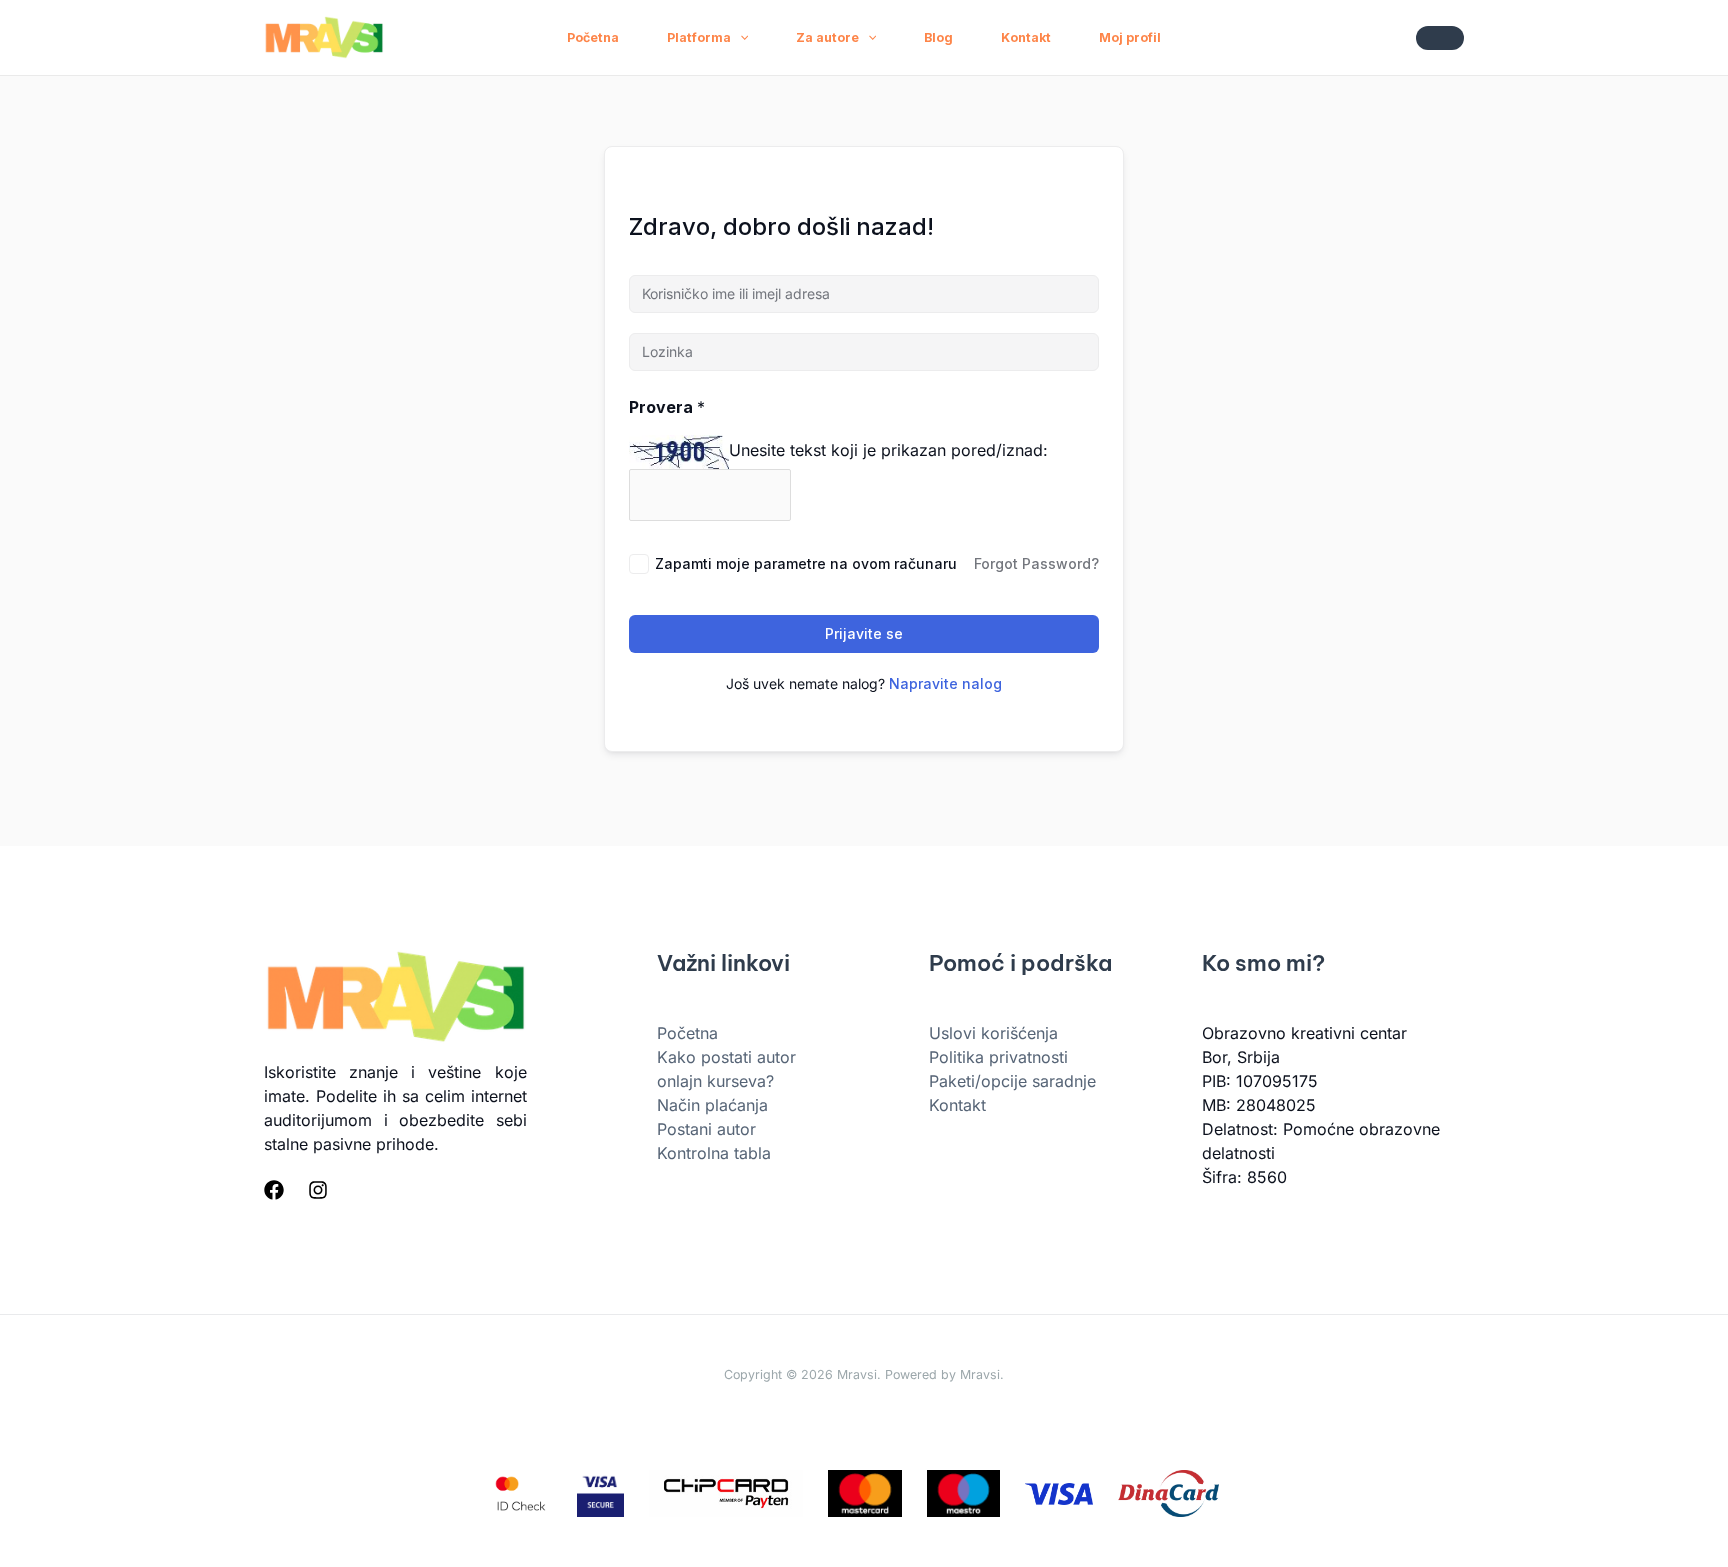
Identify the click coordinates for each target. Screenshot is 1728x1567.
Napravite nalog (945, 683)
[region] (864, 1507)
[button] (739, 37)
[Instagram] (318, 1190)
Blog (938, 37)
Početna (593, 37)
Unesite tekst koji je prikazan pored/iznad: (888, 450)
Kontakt (1026, 37)
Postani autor (706, 1129)
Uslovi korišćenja (993, 1033)
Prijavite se (864, 633)
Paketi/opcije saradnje (1012, 1081)
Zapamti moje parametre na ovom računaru (806, 563)
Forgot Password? (1036, 563)
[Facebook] (274, 1190)
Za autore (827, 37)
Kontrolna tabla (714, 1153)
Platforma (699, 37)
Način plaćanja (712, 1105)
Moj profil (1130, 37)
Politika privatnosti (998, 1057)
